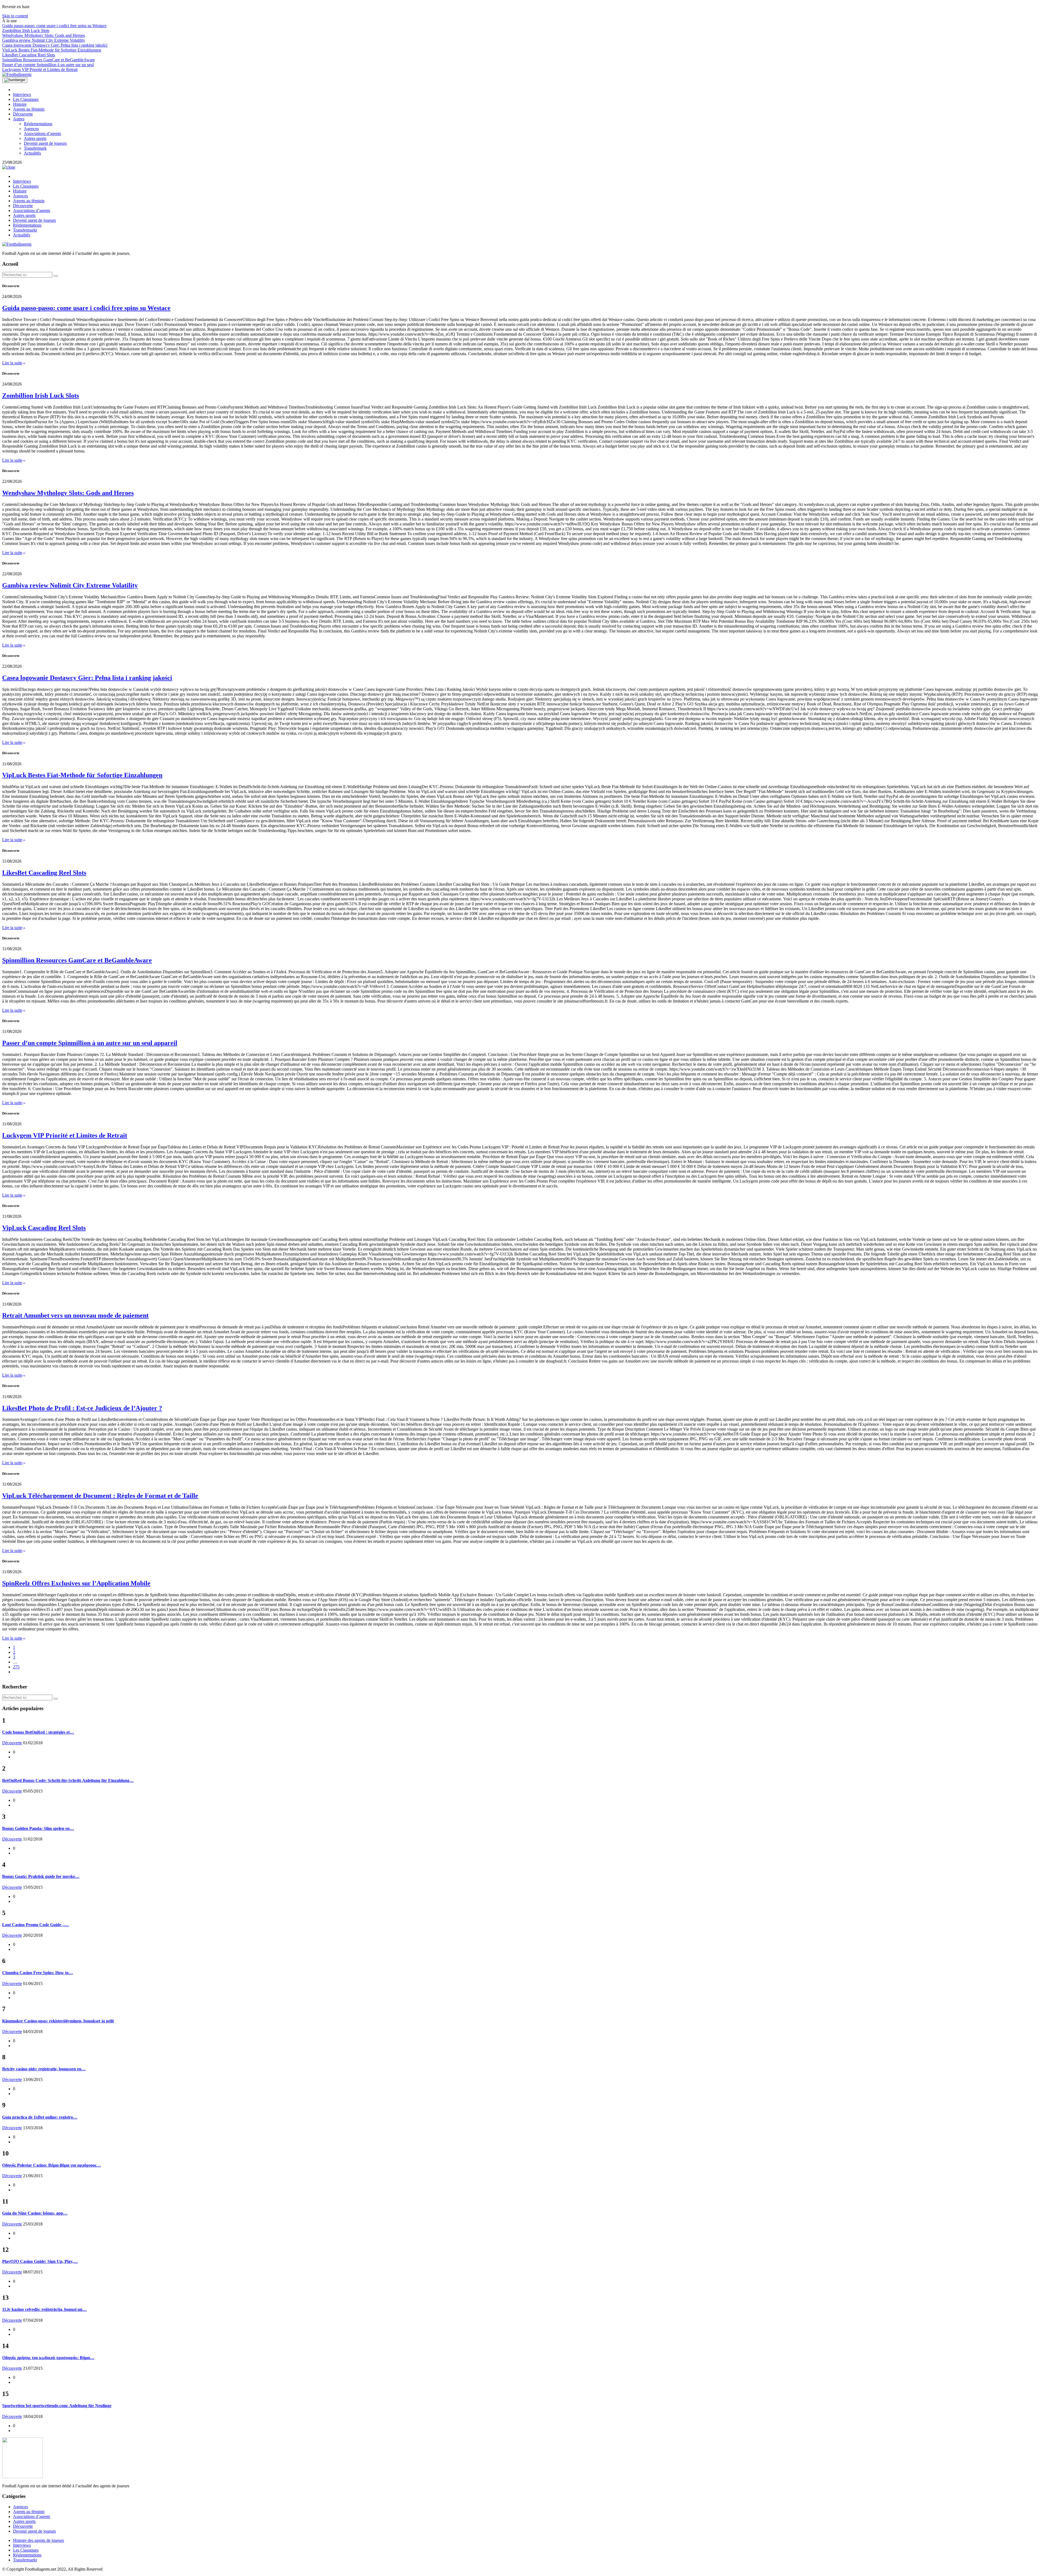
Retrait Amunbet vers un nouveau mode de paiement (75, 1315)
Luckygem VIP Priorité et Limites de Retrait (40, 70)
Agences (31, 129)
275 (16, 1667)
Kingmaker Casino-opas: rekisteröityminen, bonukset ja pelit (58, 2021)
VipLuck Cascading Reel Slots (44, 1228)
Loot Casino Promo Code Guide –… (36, 1925)
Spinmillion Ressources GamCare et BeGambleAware (49, 60)
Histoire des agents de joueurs (38, 2540)
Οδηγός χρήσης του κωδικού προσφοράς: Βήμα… (48, 2358)
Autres (19, 119)
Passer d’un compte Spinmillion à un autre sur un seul (48, 65)
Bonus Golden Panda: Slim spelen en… (38, 1828)
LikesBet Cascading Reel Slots (29, 55)
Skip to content (15, 16)
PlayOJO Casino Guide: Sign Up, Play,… (40, 2261)
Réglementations (38, 124)
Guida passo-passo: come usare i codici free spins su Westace (54, 26)
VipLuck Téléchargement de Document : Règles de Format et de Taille (100, 1496)
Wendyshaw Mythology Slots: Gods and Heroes (44, 35)
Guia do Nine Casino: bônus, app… (35, 2213)
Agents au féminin (29, 109)
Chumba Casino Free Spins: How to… (38, 1973)
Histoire (20, 104)
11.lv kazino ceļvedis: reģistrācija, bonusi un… (44, 2309)
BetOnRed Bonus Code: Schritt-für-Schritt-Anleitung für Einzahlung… (68, 1780)
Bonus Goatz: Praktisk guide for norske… (41, 1876)
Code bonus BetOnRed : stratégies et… (38, 1732)
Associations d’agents (42, 134)
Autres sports (35, 138)
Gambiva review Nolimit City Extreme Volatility (44, 40)
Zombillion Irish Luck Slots (26, 30)
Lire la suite (12, 363)
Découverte (23, 114)
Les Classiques (26, 99)
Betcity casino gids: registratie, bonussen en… (44, 2069)
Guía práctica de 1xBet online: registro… (40, 2117)
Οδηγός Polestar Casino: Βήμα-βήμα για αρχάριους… (52, 2165)
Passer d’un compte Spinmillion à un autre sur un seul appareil (90, 1043)
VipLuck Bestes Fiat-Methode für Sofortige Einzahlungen (52, 50)
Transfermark (35, 148)
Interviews (22, 94)
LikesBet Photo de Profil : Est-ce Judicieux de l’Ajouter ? (82, 1408)
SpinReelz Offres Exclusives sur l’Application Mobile (76, 1583)
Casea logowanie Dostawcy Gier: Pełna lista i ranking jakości (55, 45)
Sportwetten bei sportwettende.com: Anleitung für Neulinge (57, 2406)
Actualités (32, 153)
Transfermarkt (25, 230)
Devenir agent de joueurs (45, 143)
